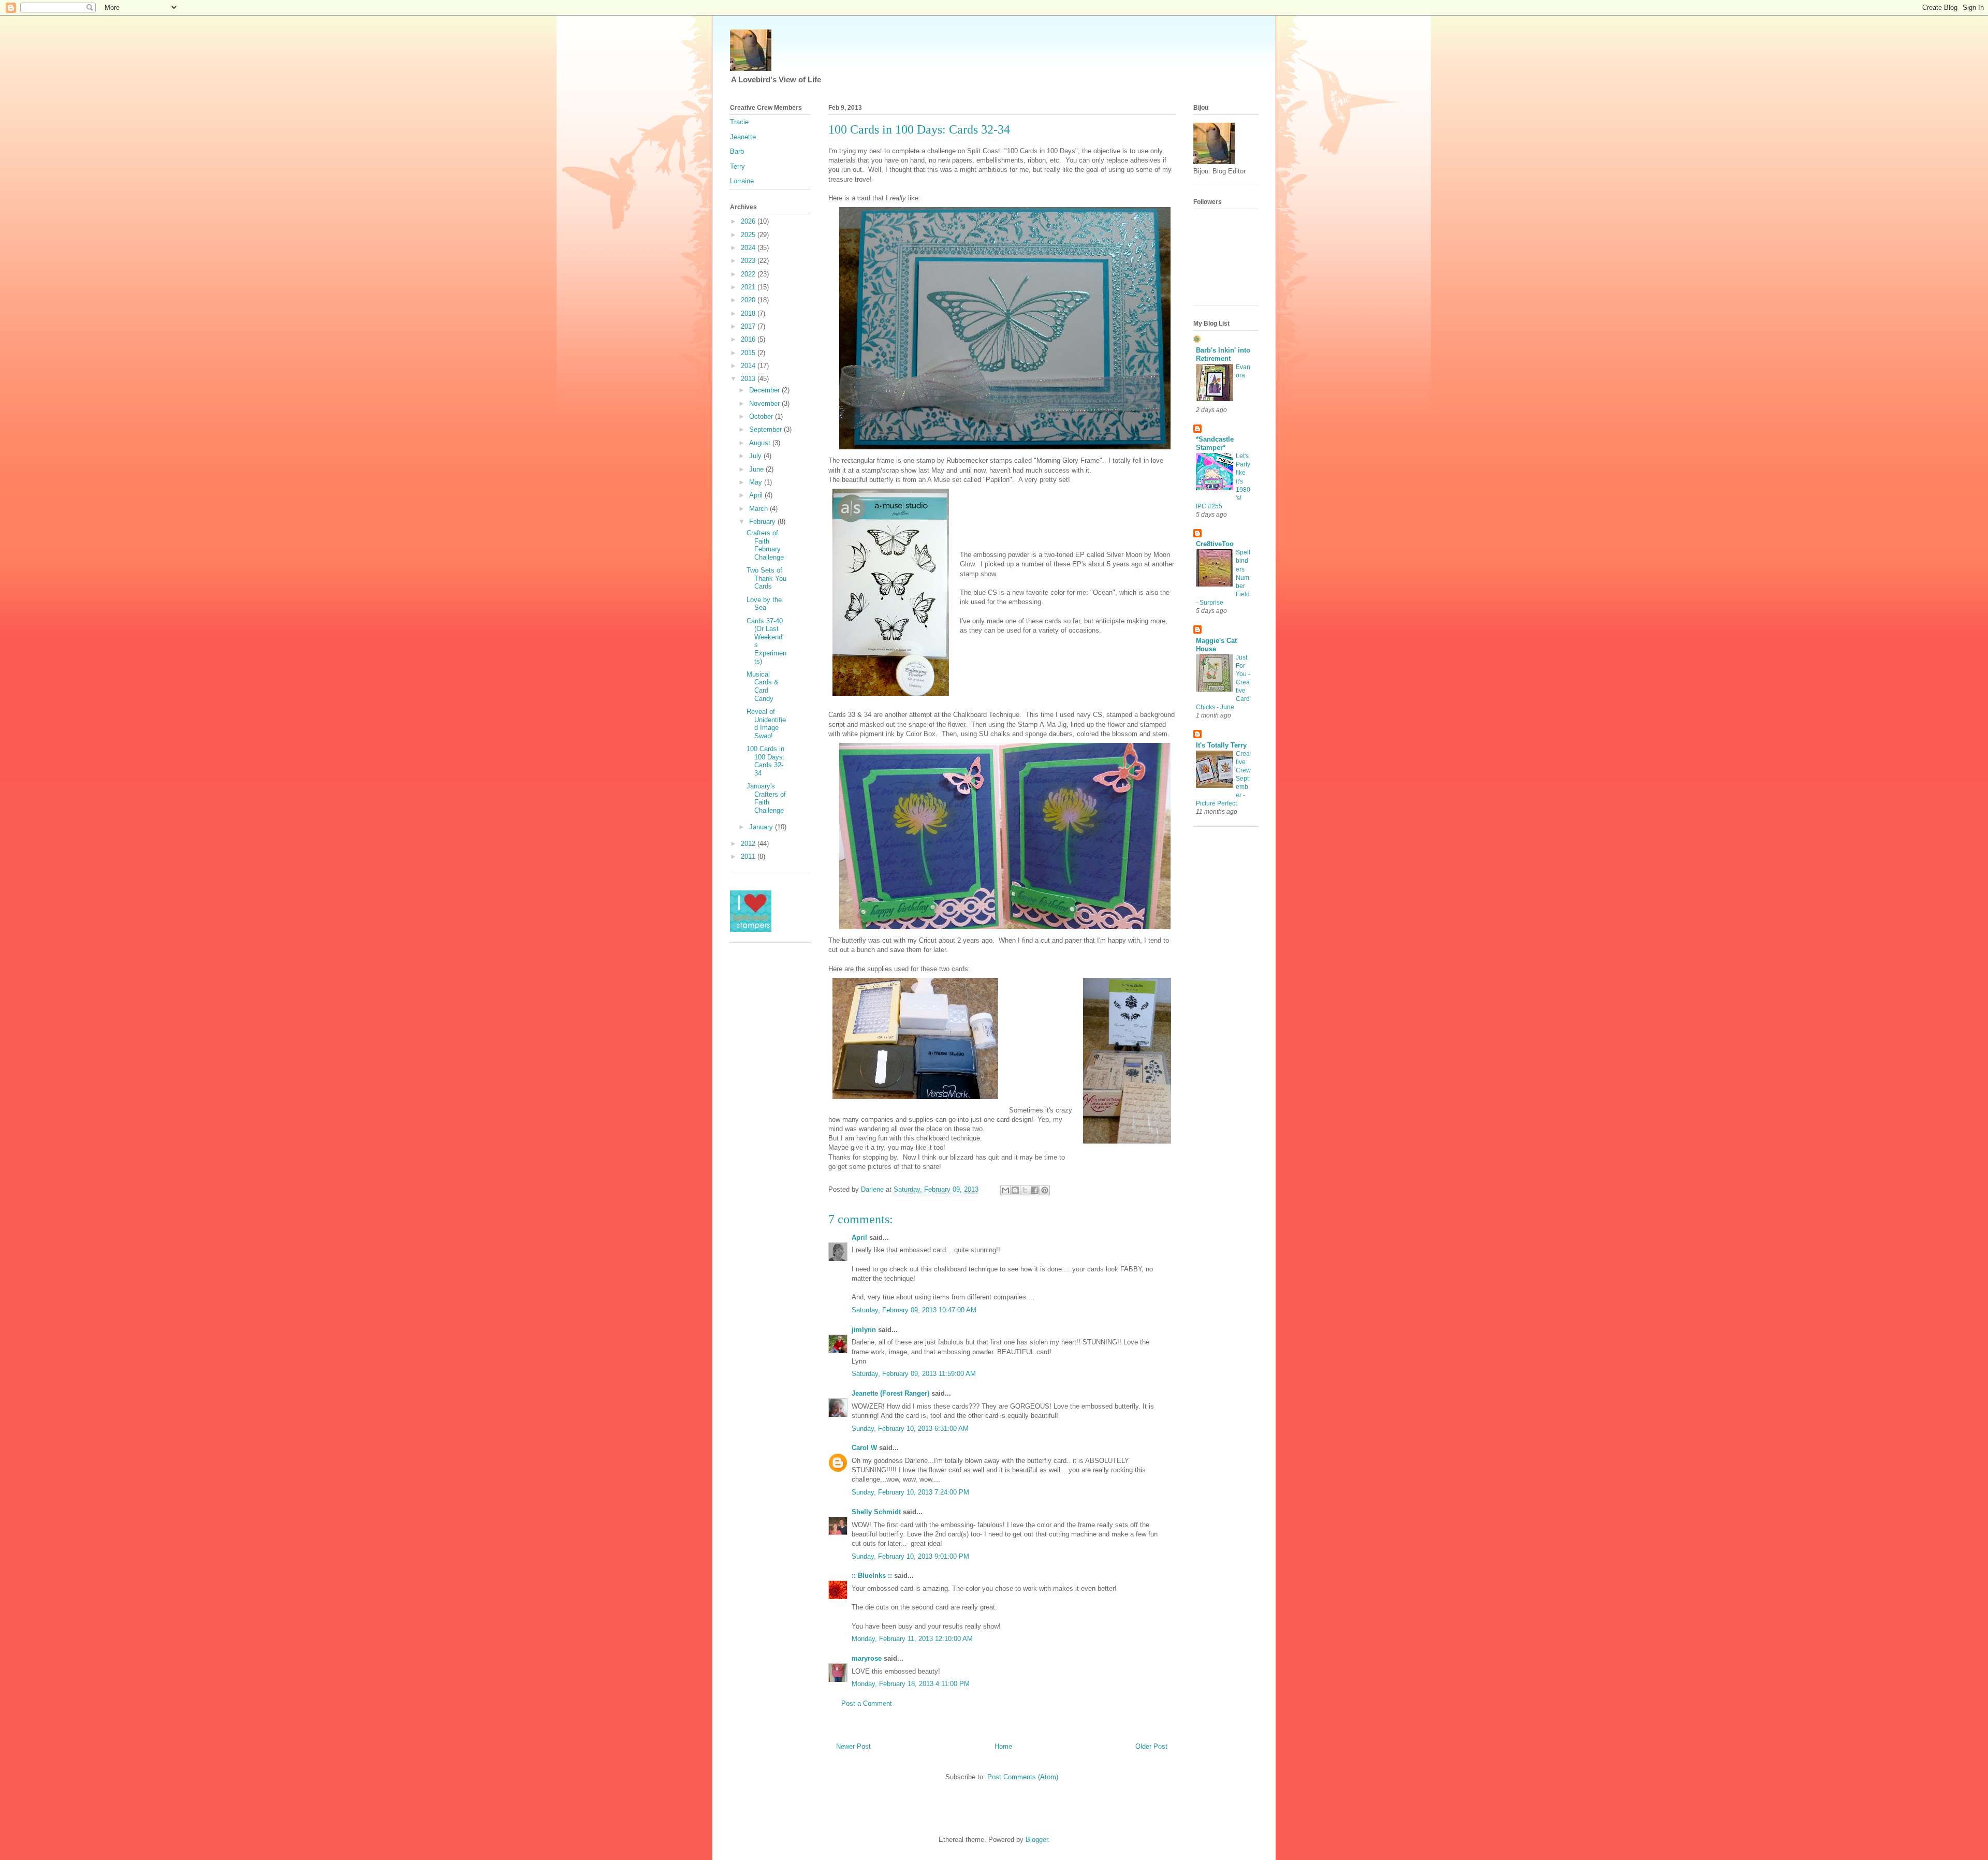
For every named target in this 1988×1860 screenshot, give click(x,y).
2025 (749, 235)
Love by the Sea (764, 604)
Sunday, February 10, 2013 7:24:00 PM (910, 1492)
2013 (749, 379)
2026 (749, 221)
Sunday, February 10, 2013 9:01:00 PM (910, 1556)
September (766, 429)
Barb (737, 151)
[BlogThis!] (1015, 1190)
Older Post (1151, 1746)
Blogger (1037, 1840)
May (757, 482)
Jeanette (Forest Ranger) (891, 1393)
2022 (749, 274)
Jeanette (743, 137)
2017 (749, 326)
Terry (737, 166)
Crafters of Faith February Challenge (765, 545)
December (765, 390)
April (859, 1237)
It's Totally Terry (1221, 745)
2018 (749, 313)
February (763, 522)
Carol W (864, 1448)
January (762, 827)
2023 (749, 261)
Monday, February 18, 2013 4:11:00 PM (911, 1684)
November (765, 404)
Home (1003, 1746)
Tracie (739, 122)
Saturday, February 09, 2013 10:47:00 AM (914, 1310)
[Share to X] (1025, 1190)
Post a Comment (867, 1703)
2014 (749, 366)
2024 (749, 248)
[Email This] (1005, 1190)
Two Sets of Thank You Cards (766, 578)
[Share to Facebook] (1035, 1190)
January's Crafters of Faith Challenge (766, 798)
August (761, 443)
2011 (749, 856)
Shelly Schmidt (876, 1512)
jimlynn (864, 1330)
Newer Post (853, 1746)
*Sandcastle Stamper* (1215, 443)
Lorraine (742, 181)
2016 (749, 339)
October (762, 416)
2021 (749, 287)
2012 (749, 844)
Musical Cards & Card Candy (763, 686)
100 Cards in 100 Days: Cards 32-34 (766, 761)
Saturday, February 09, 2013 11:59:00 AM (914, 1374)
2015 (749, 353)
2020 (749, 300)
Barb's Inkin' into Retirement (1223, 354)
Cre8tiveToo (1215, 544)
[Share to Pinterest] (1045, 1190)
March (759, 509)
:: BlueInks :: (872, 1576)
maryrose (867, 1658)
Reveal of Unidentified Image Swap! (766, 724)
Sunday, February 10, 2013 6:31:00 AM (910, 1429)
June (757, 469)
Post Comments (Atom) (1023, 1777)
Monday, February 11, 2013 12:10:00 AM (912, 1639)
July (756, 456)
